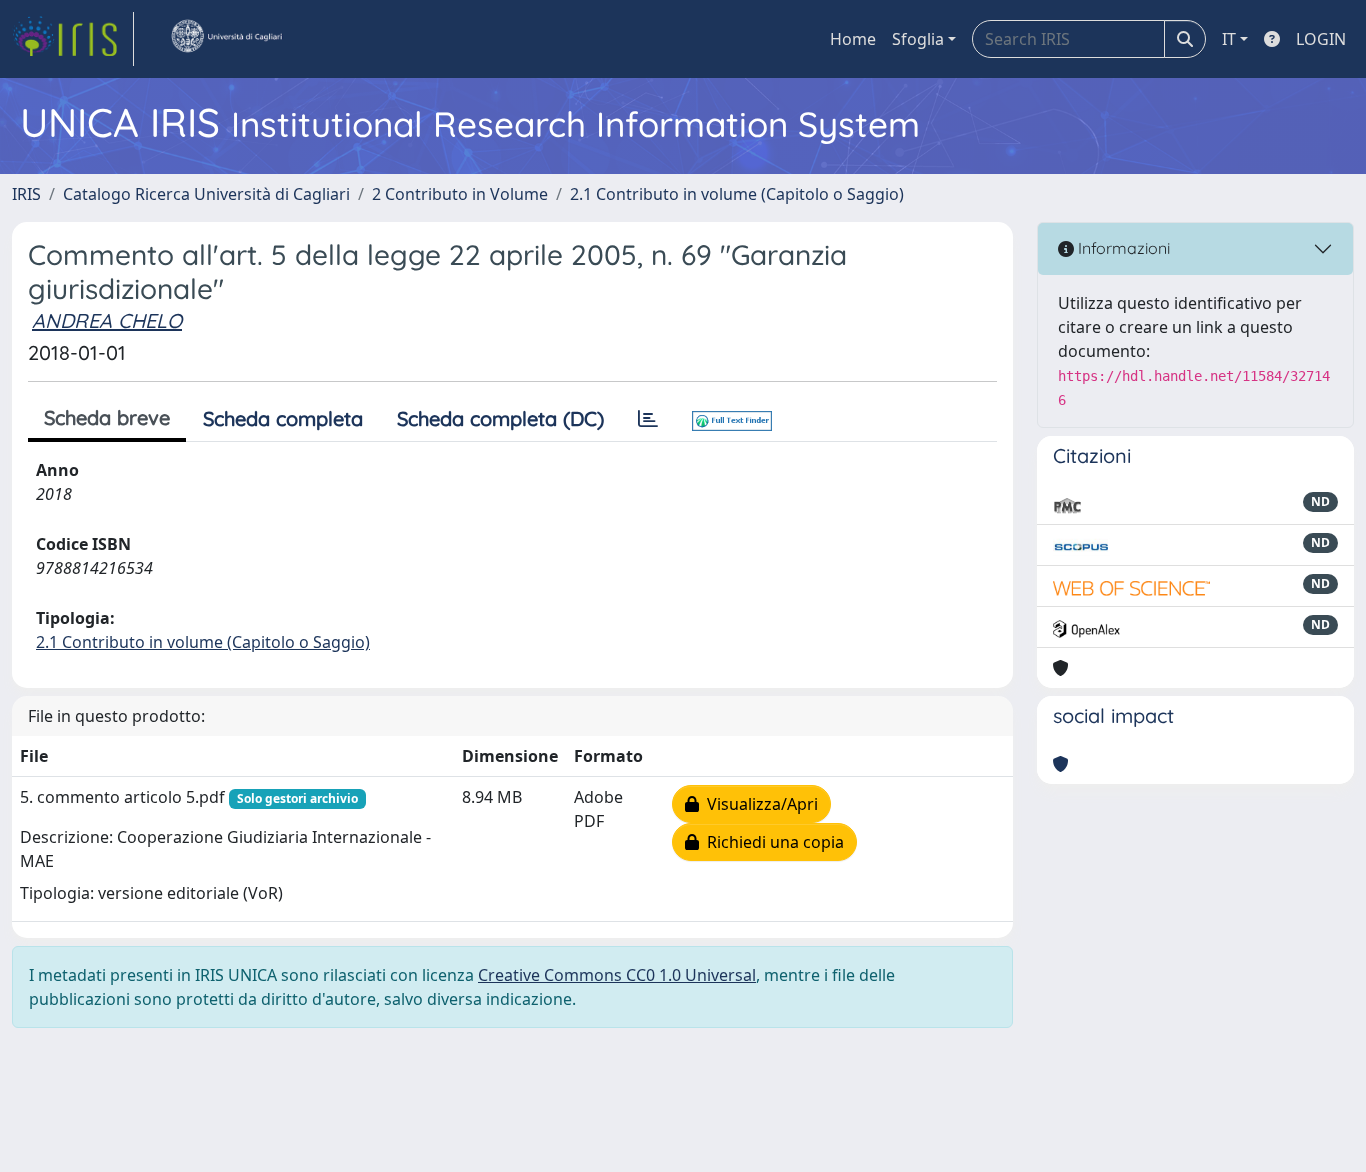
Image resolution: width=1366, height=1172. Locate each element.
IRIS (26, 194)
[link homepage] (73, 39)
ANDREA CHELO (107, 320)
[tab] (648, 419)
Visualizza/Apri (758, 804)
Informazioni (1122, 248)
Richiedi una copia (771, 842)
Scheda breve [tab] (107, 417)
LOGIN (1321, 39)
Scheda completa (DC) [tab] (500, 418)
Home (853, 39)
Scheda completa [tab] (283, 418)
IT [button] (1229, 39)
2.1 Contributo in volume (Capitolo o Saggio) (737, 194)
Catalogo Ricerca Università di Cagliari (206, 194)
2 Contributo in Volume (460, 194)
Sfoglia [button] (918, 39)
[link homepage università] (226, 39)
